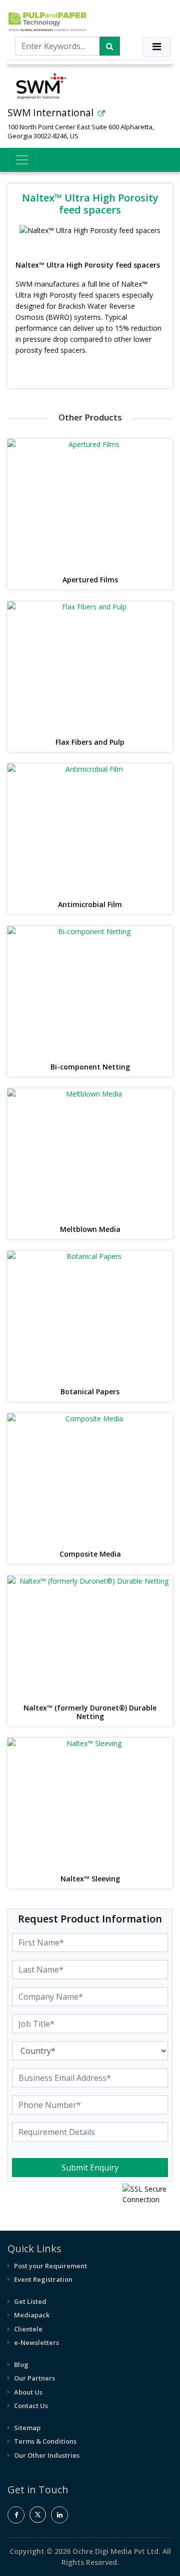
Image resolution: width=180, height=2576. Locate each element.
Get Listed (30, 2301)
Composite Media (90, 1554)
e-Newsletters (36, 2342)
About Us (28, 2392)
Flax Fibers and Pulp (90, 742)
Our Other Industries (47, 2455)
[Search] (110, 46)
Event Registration (43, 2279)
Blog (21, 2365)
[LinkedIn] (59, 2515)
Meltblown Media (90, 1230)
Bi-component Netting (90, 1067)
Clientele (28, 2329)
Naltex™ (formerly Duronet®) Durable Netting (90, 1712)
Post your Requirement (50, 2266)
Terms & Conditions (45, 2441)
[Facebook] (16, 2515)
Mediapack (32, 2315)
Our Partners (34, 2378)
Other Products (90, 417)
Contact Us (31, 2406)
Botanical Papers (90, 1392)
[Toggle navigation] (156, 47)
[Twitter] (38, 2520)
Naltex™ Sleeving (90, 1879)
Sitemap (27, 2428)
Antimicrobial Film (90, 905)
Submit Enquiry (90, 2168)
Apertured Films (90, 580)
